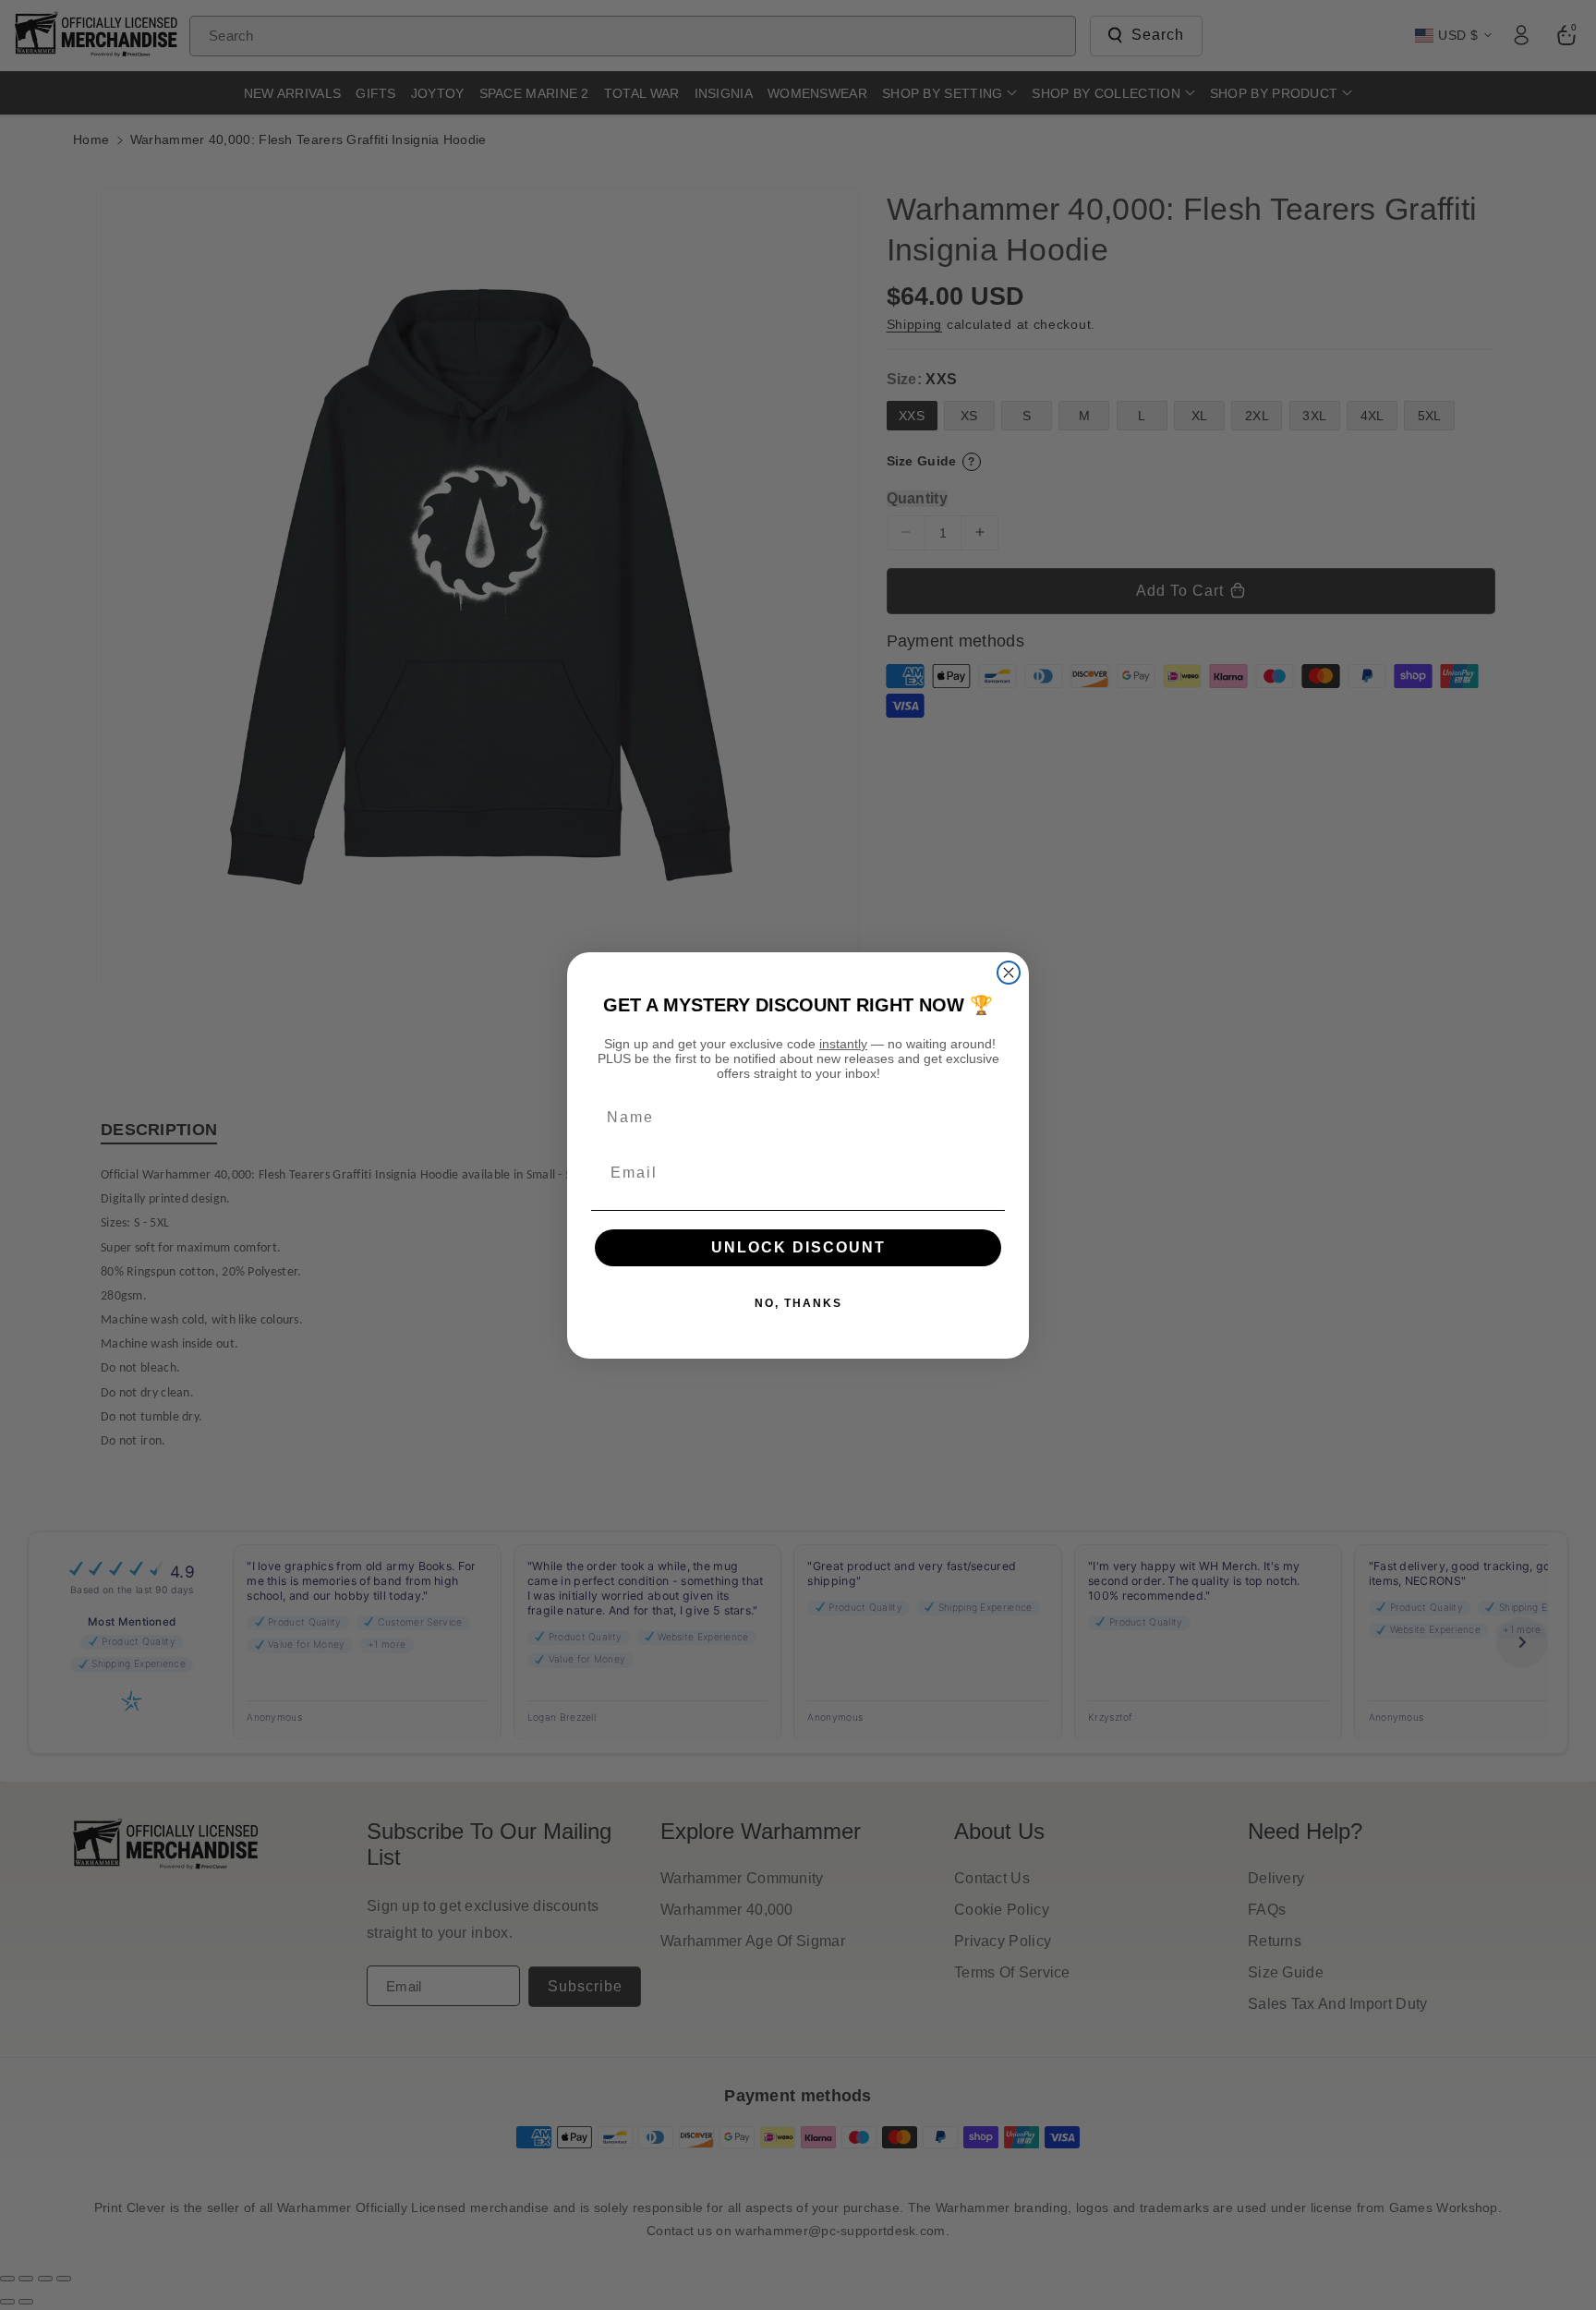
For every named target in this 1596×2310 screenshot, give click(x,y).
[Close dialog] (1009, 973)
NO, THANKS (798, 1303)
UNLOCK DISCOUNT (798, 1247)
